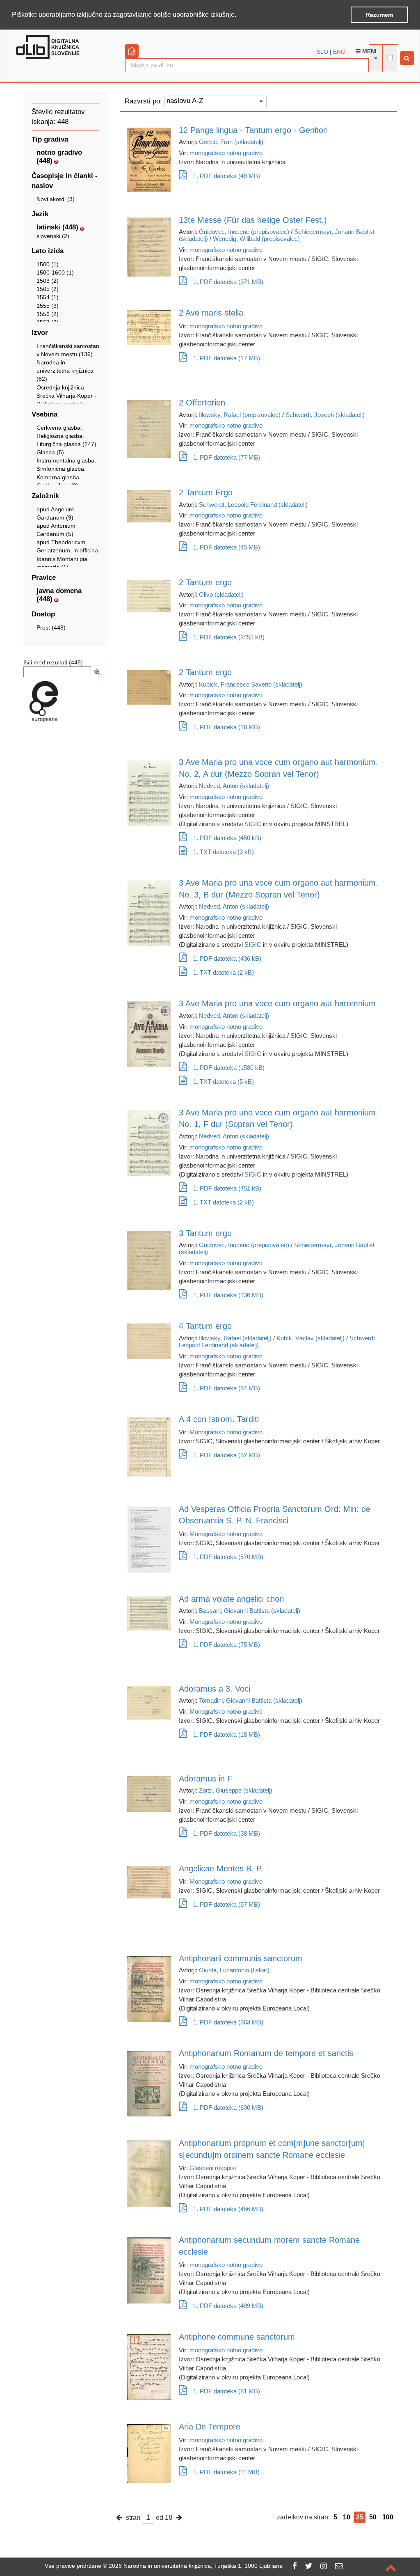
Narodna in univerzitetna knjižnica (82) (65, 371)
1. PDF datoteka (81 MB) (227, 2391)
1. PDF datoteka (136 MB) (228, 1295)
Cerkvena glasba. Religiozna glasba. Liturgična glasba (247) (66, 436)
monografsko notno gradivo (226, 153)
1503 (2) (48, 281)
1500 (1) (48, 264)
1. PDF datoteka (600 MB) (228, 2108)
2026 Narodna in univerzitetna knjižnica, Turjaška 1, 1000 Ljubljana (196, 2566)
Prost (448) (51, 627)
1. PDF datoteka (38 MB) (227, 1833)
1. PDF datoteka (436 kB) (227, 958)
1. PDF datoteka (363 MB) (228, 2022)
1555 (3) (48, 306)
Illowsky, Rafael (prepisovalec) (240, 415)
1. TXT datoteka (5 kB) (224, 1082)
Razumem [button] (379, 15)
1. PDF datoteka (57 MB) (227, 1904)
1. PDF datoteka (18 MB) (227, 727)
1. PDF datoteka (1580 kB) (229, 1068)
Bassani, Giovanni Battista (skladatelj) (250, 1611)
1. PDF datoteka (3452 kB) (229, 637)
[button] (239, 15)
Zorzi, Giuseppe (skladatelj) (236, 1790)
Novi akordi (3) (56, 199)
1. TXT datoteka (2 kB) (224, 972)
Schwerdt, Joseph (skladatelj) (325, 415)
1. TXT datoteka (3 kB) (224, 852)
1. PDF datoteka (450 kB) (227, 838)
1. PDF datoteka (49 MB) (227, 176)
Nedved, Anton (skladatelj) (234, 786)
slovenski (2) (53, 236)
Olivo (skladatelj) (221, 594)
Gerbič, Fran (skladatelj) (231, 142)
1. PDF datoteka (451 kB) (227, 1188)
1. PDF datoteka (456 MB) (228, 2209)
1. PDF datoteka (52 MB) (227, 1455)
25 (360, 2517)
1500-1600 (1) (55, 272)
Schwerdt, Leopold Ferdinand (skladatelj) (253, 505)
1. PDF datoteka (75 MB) (227, 1645)
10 (347, 2517)
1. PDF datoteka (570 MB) (228, 1557)
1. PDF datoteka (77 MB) (227, 457)
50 (373, 2517)
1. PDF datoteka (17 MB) (227, 358)
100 (388, 2517)
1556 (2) (48, 314)
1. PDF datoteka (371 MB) (228, 282)
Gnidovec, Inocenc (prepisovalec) (244, 232)
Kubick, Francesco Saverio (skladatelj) (251, 684)
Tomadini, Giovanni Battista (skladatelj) (251, 1700)
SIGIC (253, 824)
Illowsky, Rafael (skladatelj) (235, 1338)
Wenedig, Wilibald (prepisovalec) (256, 239)
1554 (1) (48, 297)
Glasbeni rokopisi (213, 2168)
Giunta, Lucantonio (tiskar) (234, 1970)
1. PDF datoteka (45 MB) (227, 547)
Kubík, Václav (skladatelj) (310, 1338)
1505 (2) (48, 289)
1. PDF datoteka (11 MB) (226, 2472)
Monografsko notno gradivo (226, 1432)
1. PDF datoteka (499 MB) (228, 2306)
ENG (339, 52)
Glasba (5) (50, 452)
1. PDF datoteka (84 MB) (227, 1388)
